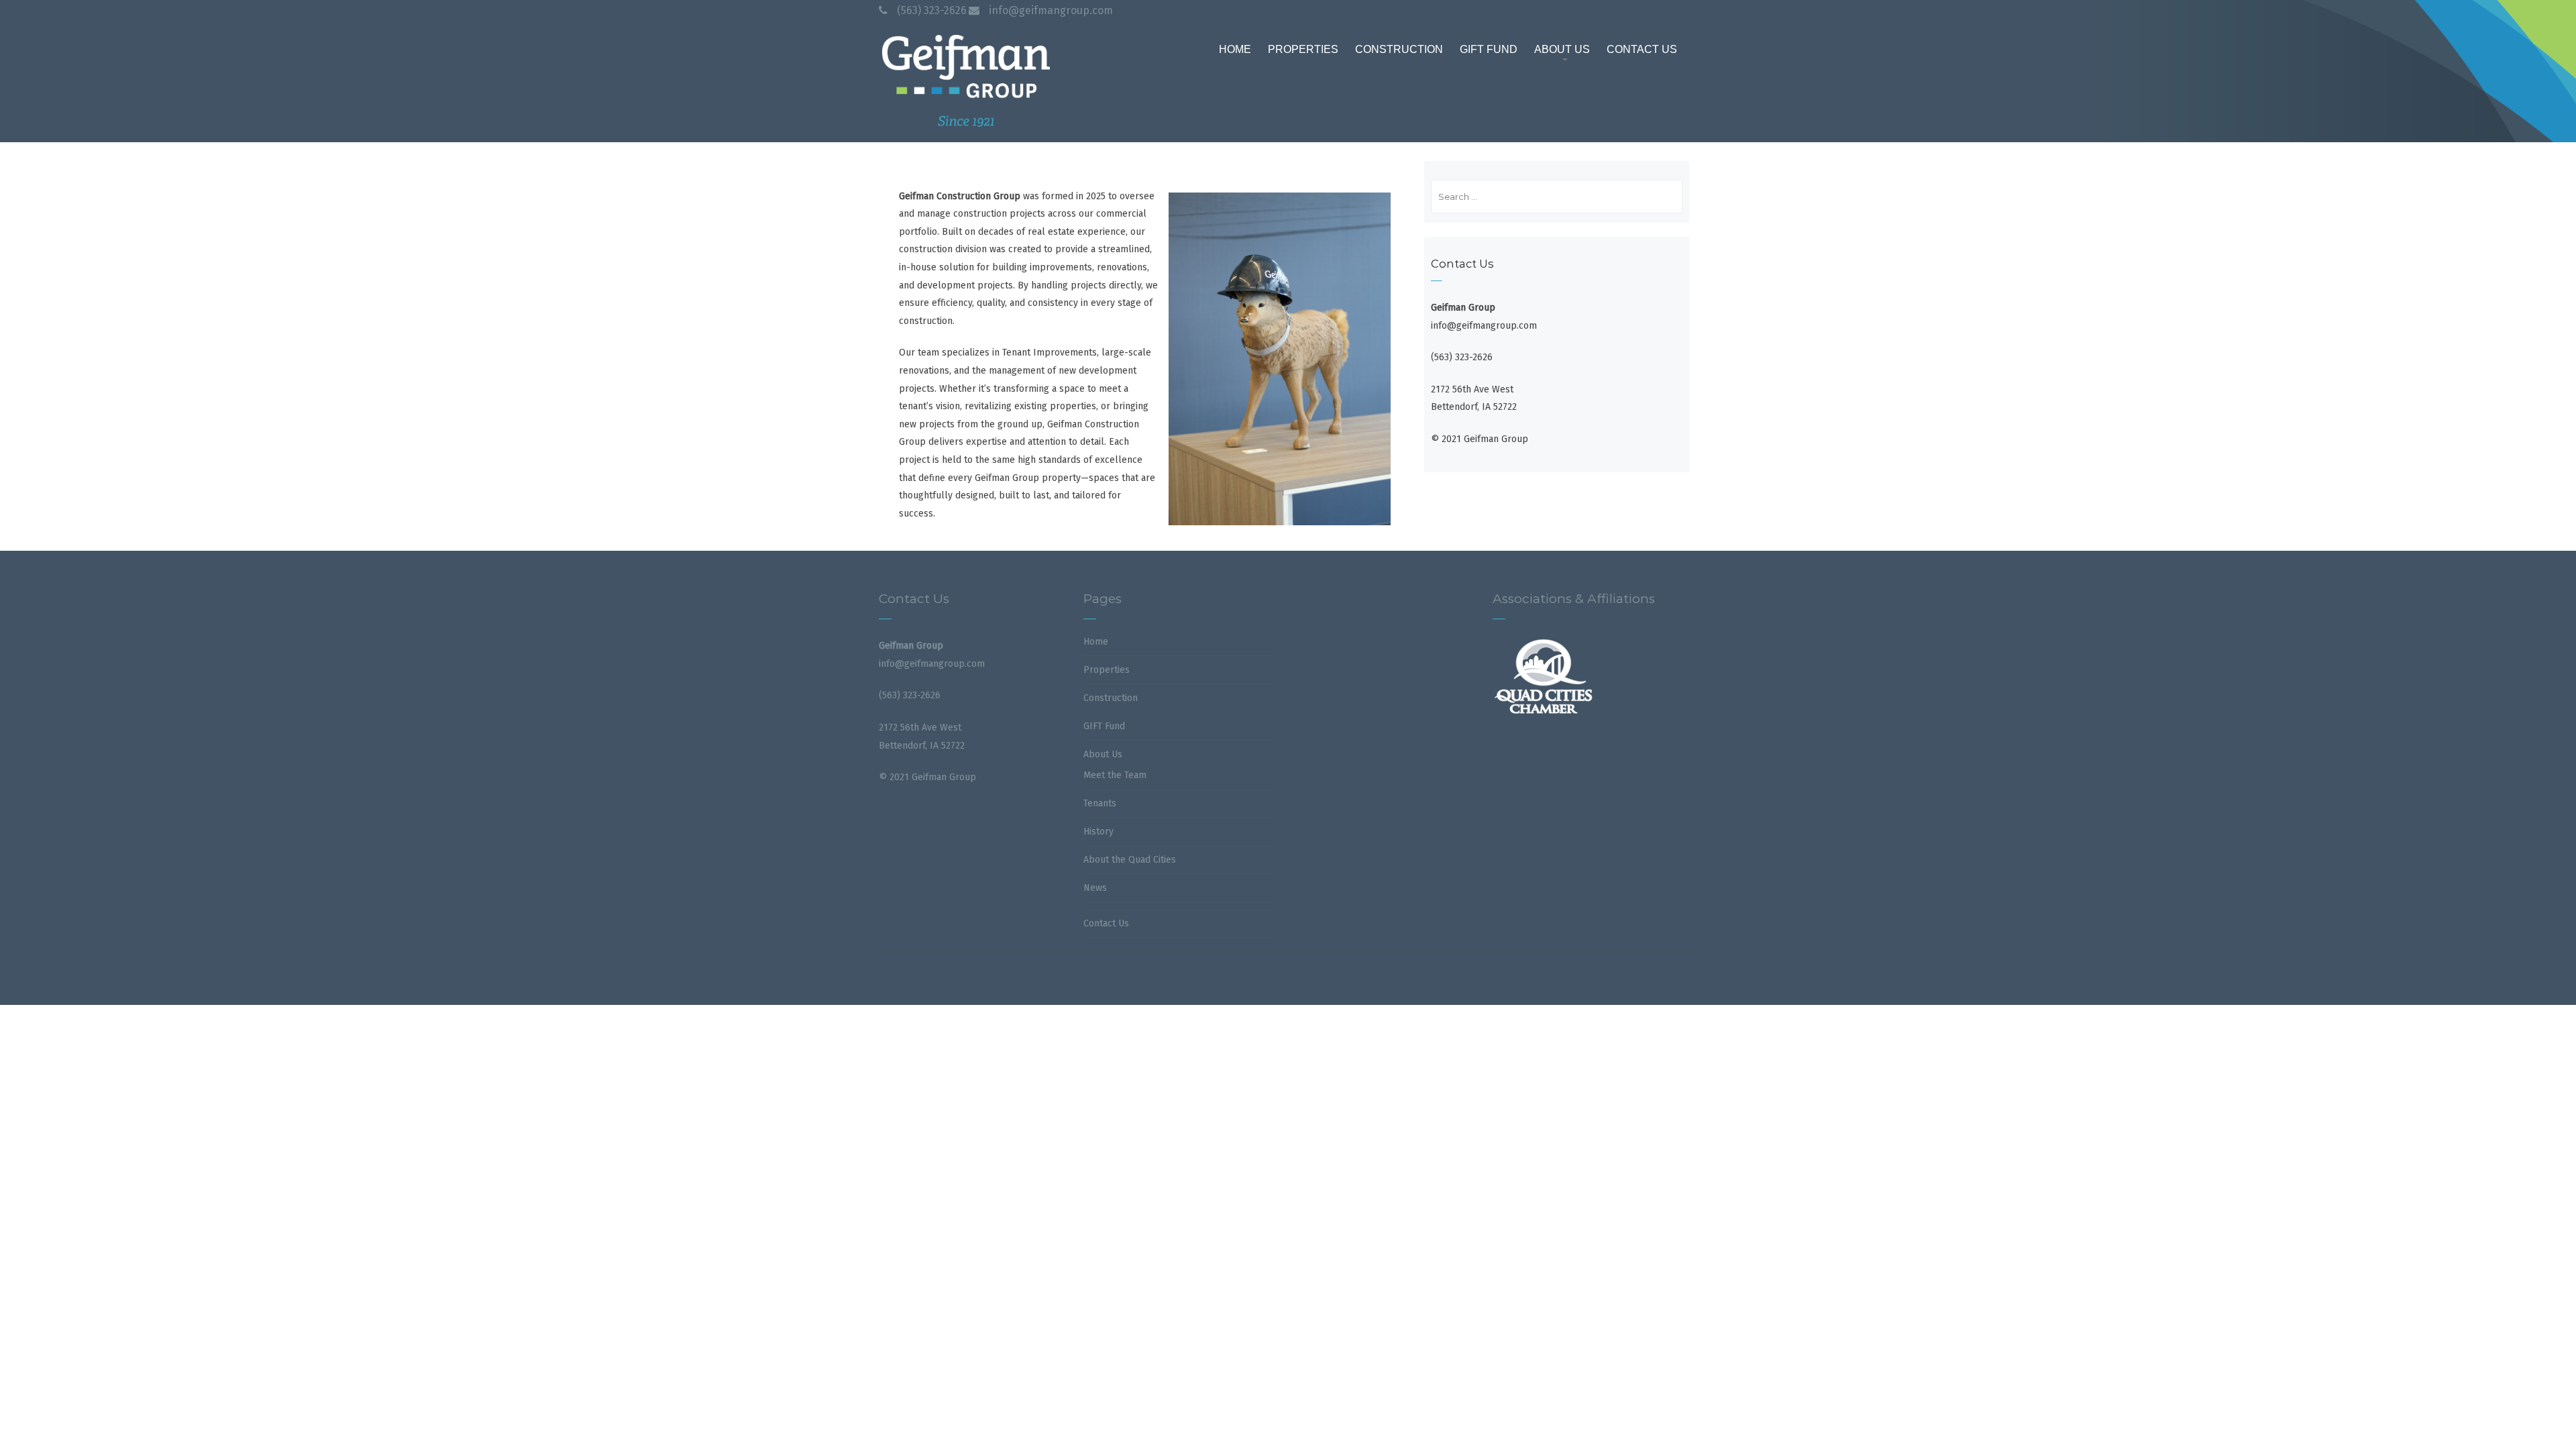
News (1095, 888)
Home (1096, 642)
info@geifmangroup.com (1051, 10)
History (1098, 831)
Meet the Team (1115, 775)
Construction (1111, 698)
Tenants (1100, 803)
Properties (1107, 670)
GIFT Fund (1104, 726)
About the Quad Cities (1130, 860)
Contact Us (1106, 923)
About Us (1103, 754)
